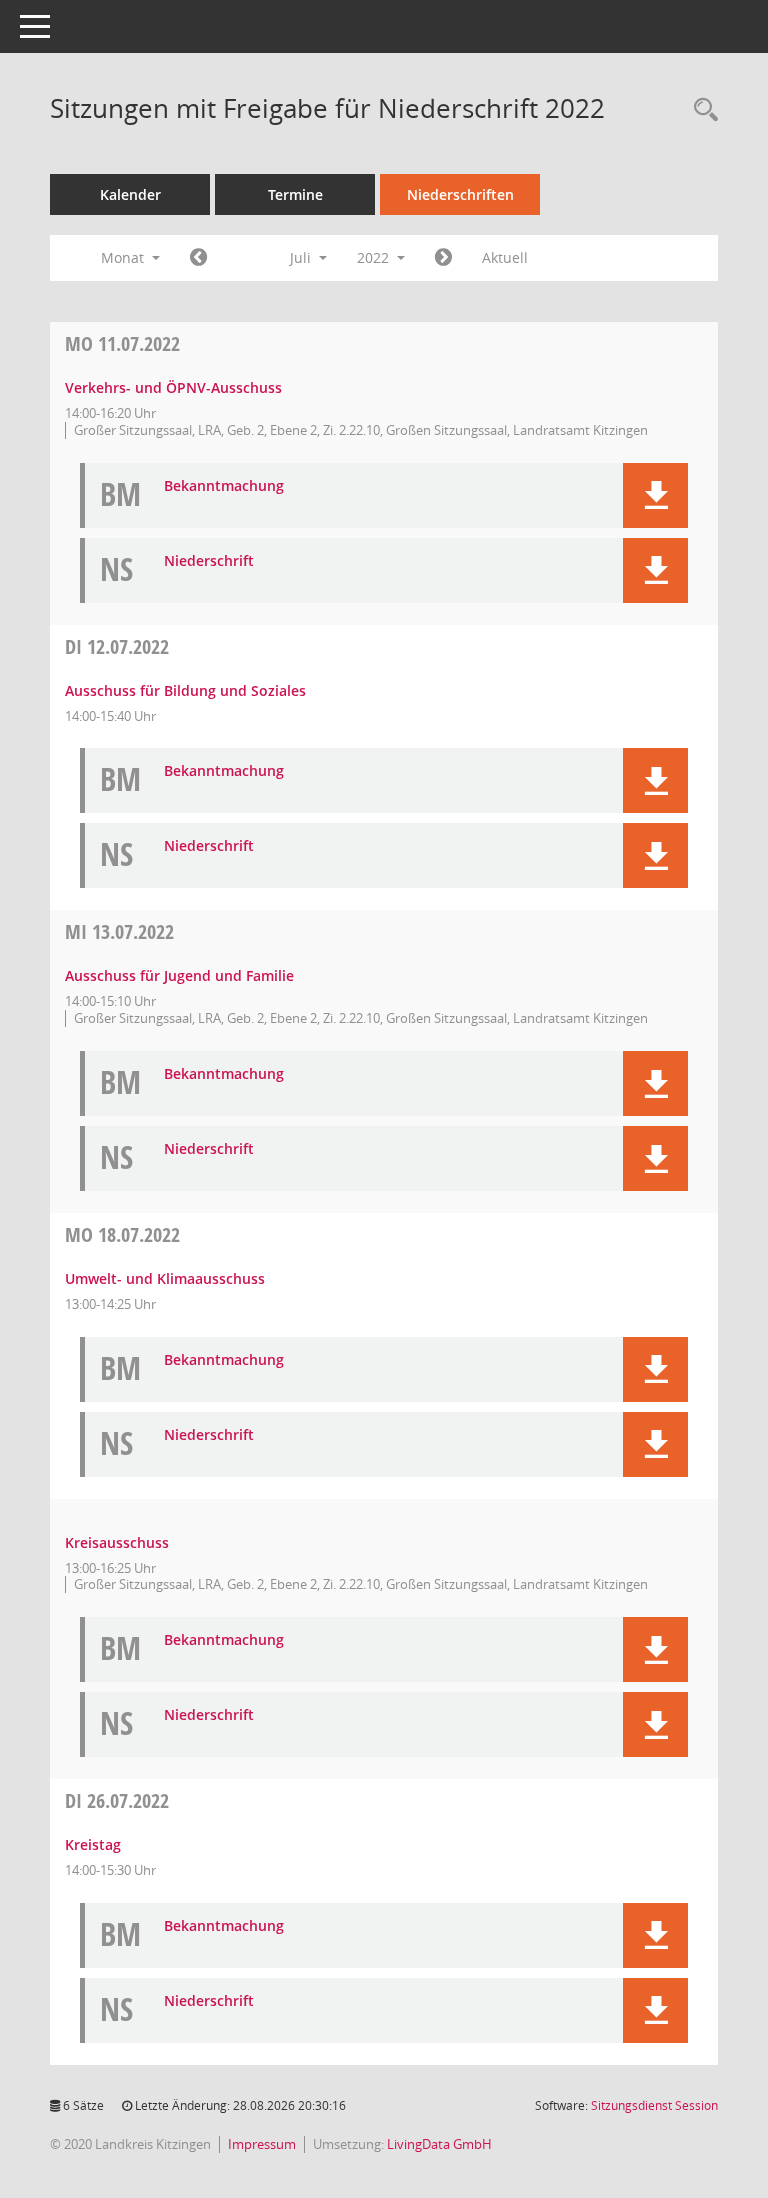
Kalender (130, 194)
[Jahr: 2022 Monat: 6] (198, 258)
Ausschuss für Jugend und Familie (179, 975)
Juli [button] (302, 257)
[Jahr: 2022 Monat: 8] (443, 258)
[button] (655, 495)
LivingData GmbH (439, 2144)
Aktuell (505, 257)
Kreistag (93, 1844)
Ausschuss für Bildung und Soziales (185, 690)
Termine (295, 194)
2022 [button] (375, 257)
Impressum (262, 2144)
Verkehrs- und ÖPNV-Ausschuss (173, 387)
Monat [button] (124, 257)
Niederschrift (209, 561)
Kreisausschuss (117, 1542)
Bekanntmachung (224, 486)
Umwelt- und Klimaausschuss (165, 1278)
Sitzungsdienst (654, 2105)
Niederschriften (460, 194)
